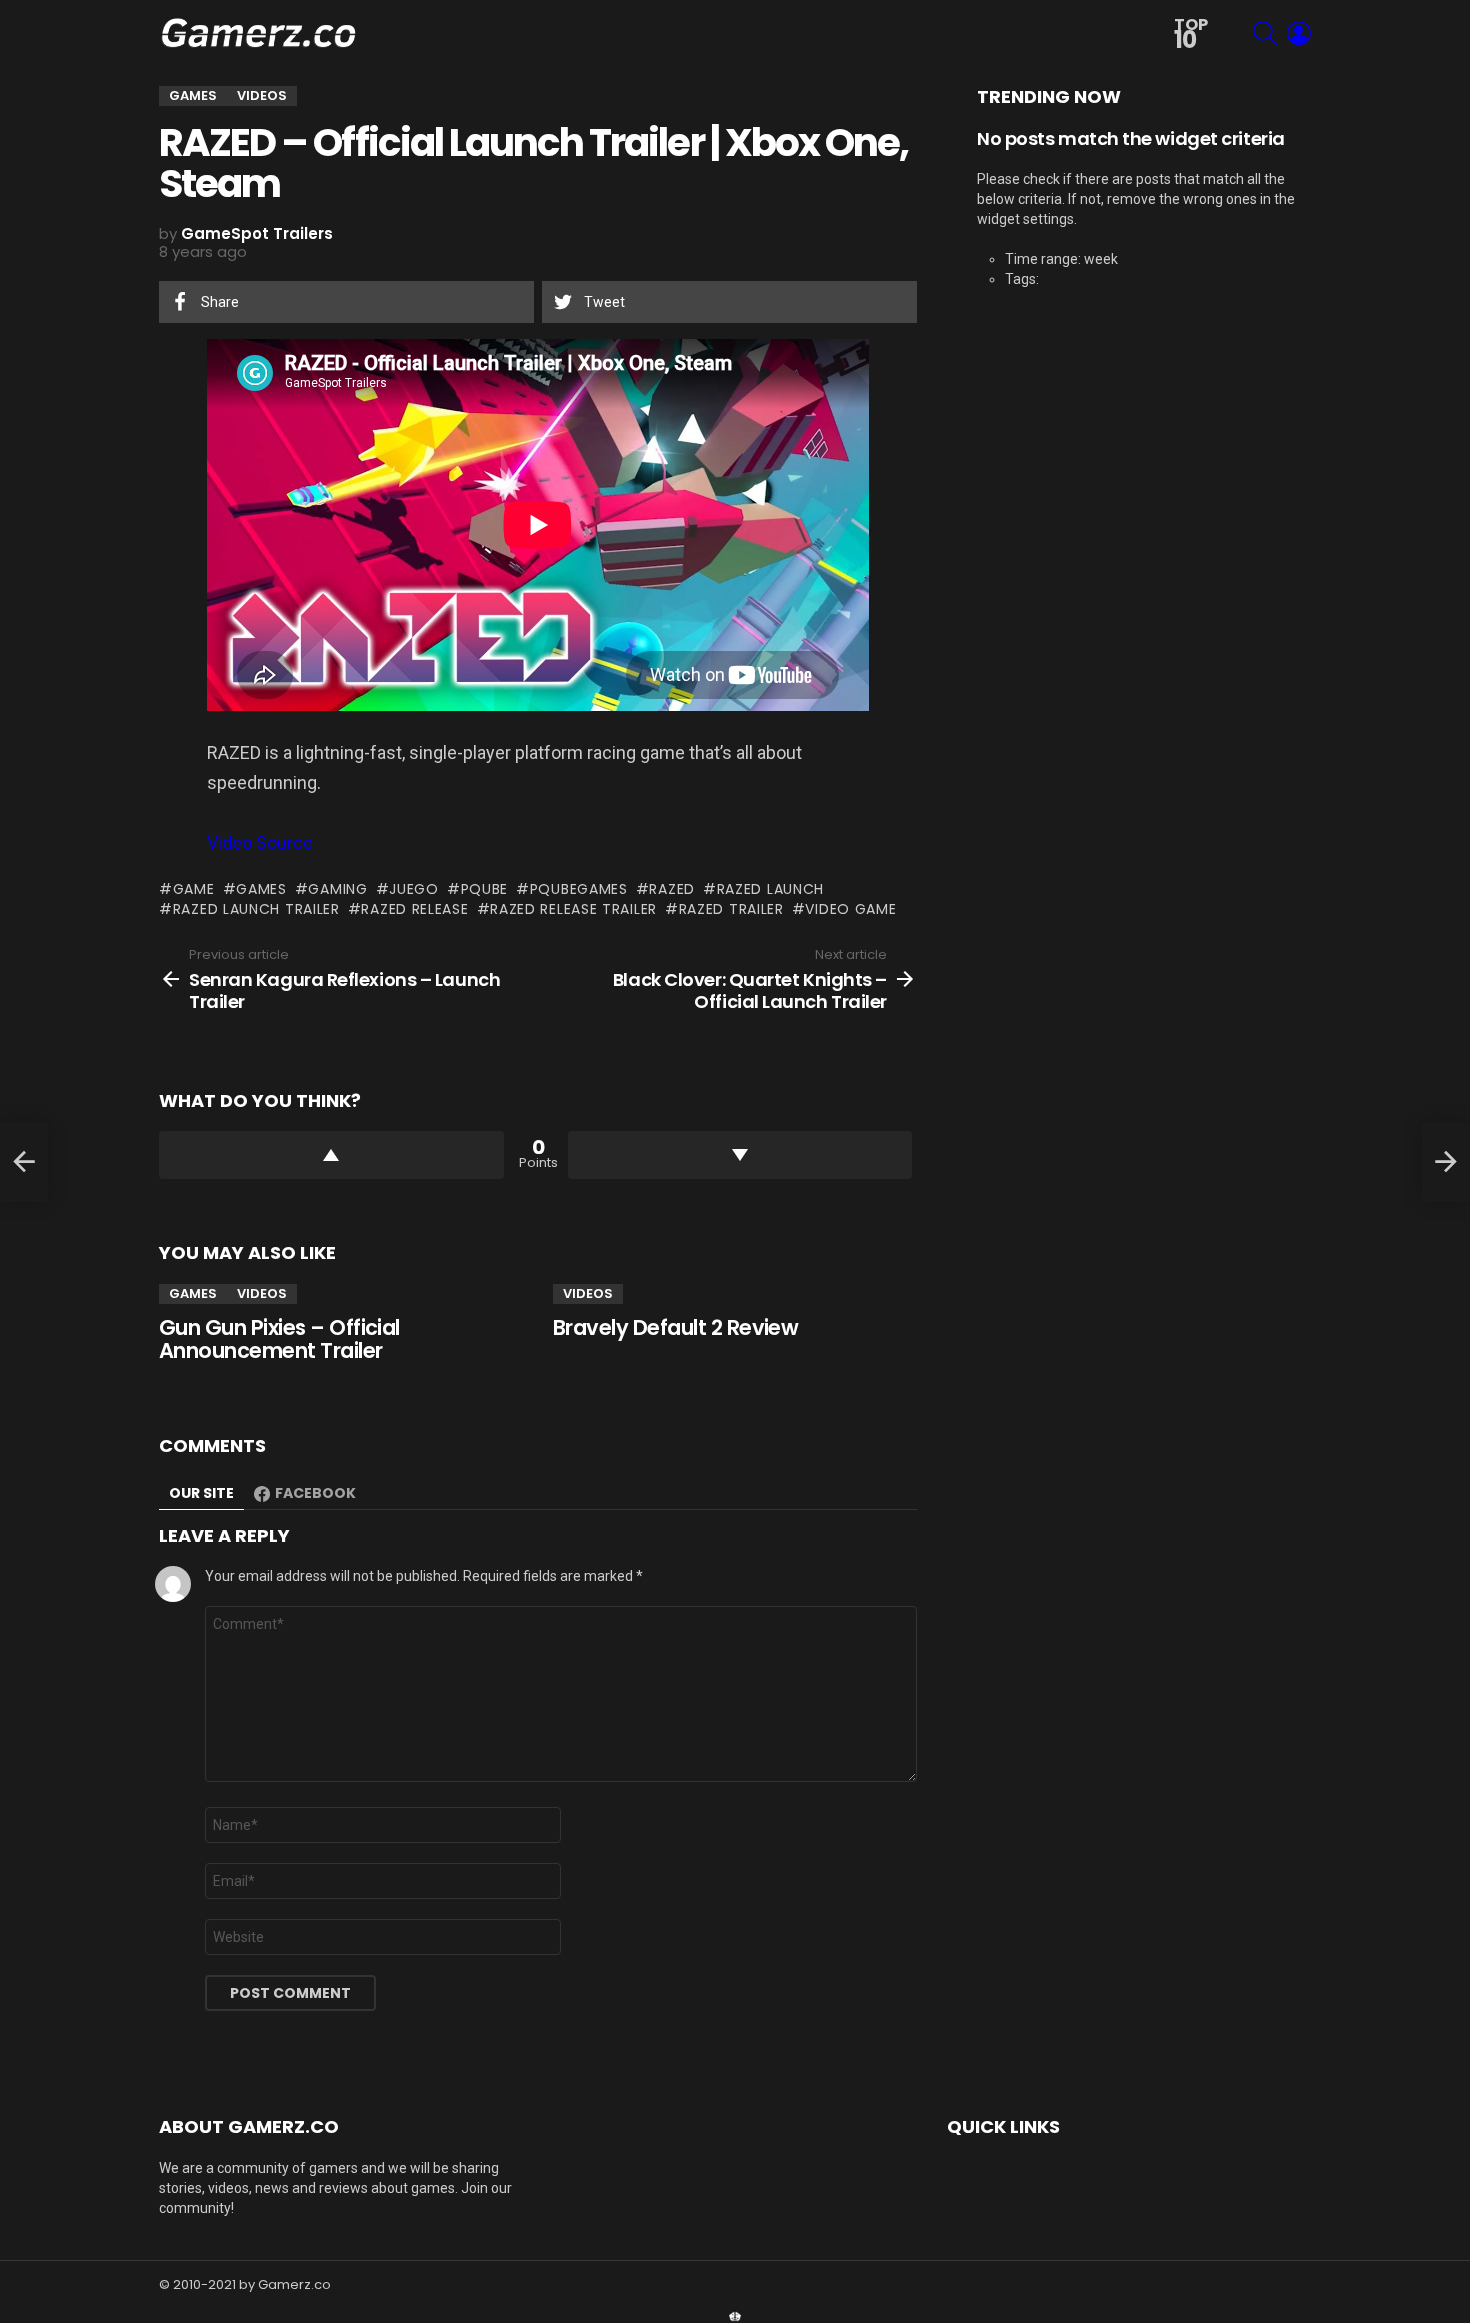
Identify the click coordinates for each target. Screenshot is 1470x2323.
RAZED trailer (731, 909)
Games (193, 1293)
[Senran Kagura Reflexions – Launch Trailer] (24, 1162)
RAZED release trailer (573, 909)
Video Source (260, 842)
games (261, 889)
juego (414, 889)
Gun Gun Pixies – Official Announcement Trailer (279, 1339)
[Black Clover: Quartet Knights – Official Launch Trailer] (1446, 1162)
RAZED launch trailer (256, 909)
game (194, 889)
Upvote (331, 1155)
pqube (484, 889)
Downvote (740, 1155)
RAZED (672, 889)
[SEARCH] (1265, 33)
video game (850, 909)
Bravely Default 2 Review (675, 1327)
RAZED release (414, 909)
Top (1191, 34)
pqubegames (579, 889)
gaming (337, 889)
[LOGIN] (1299, 33)
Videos (262, 1293)
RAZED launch (770, 889)
